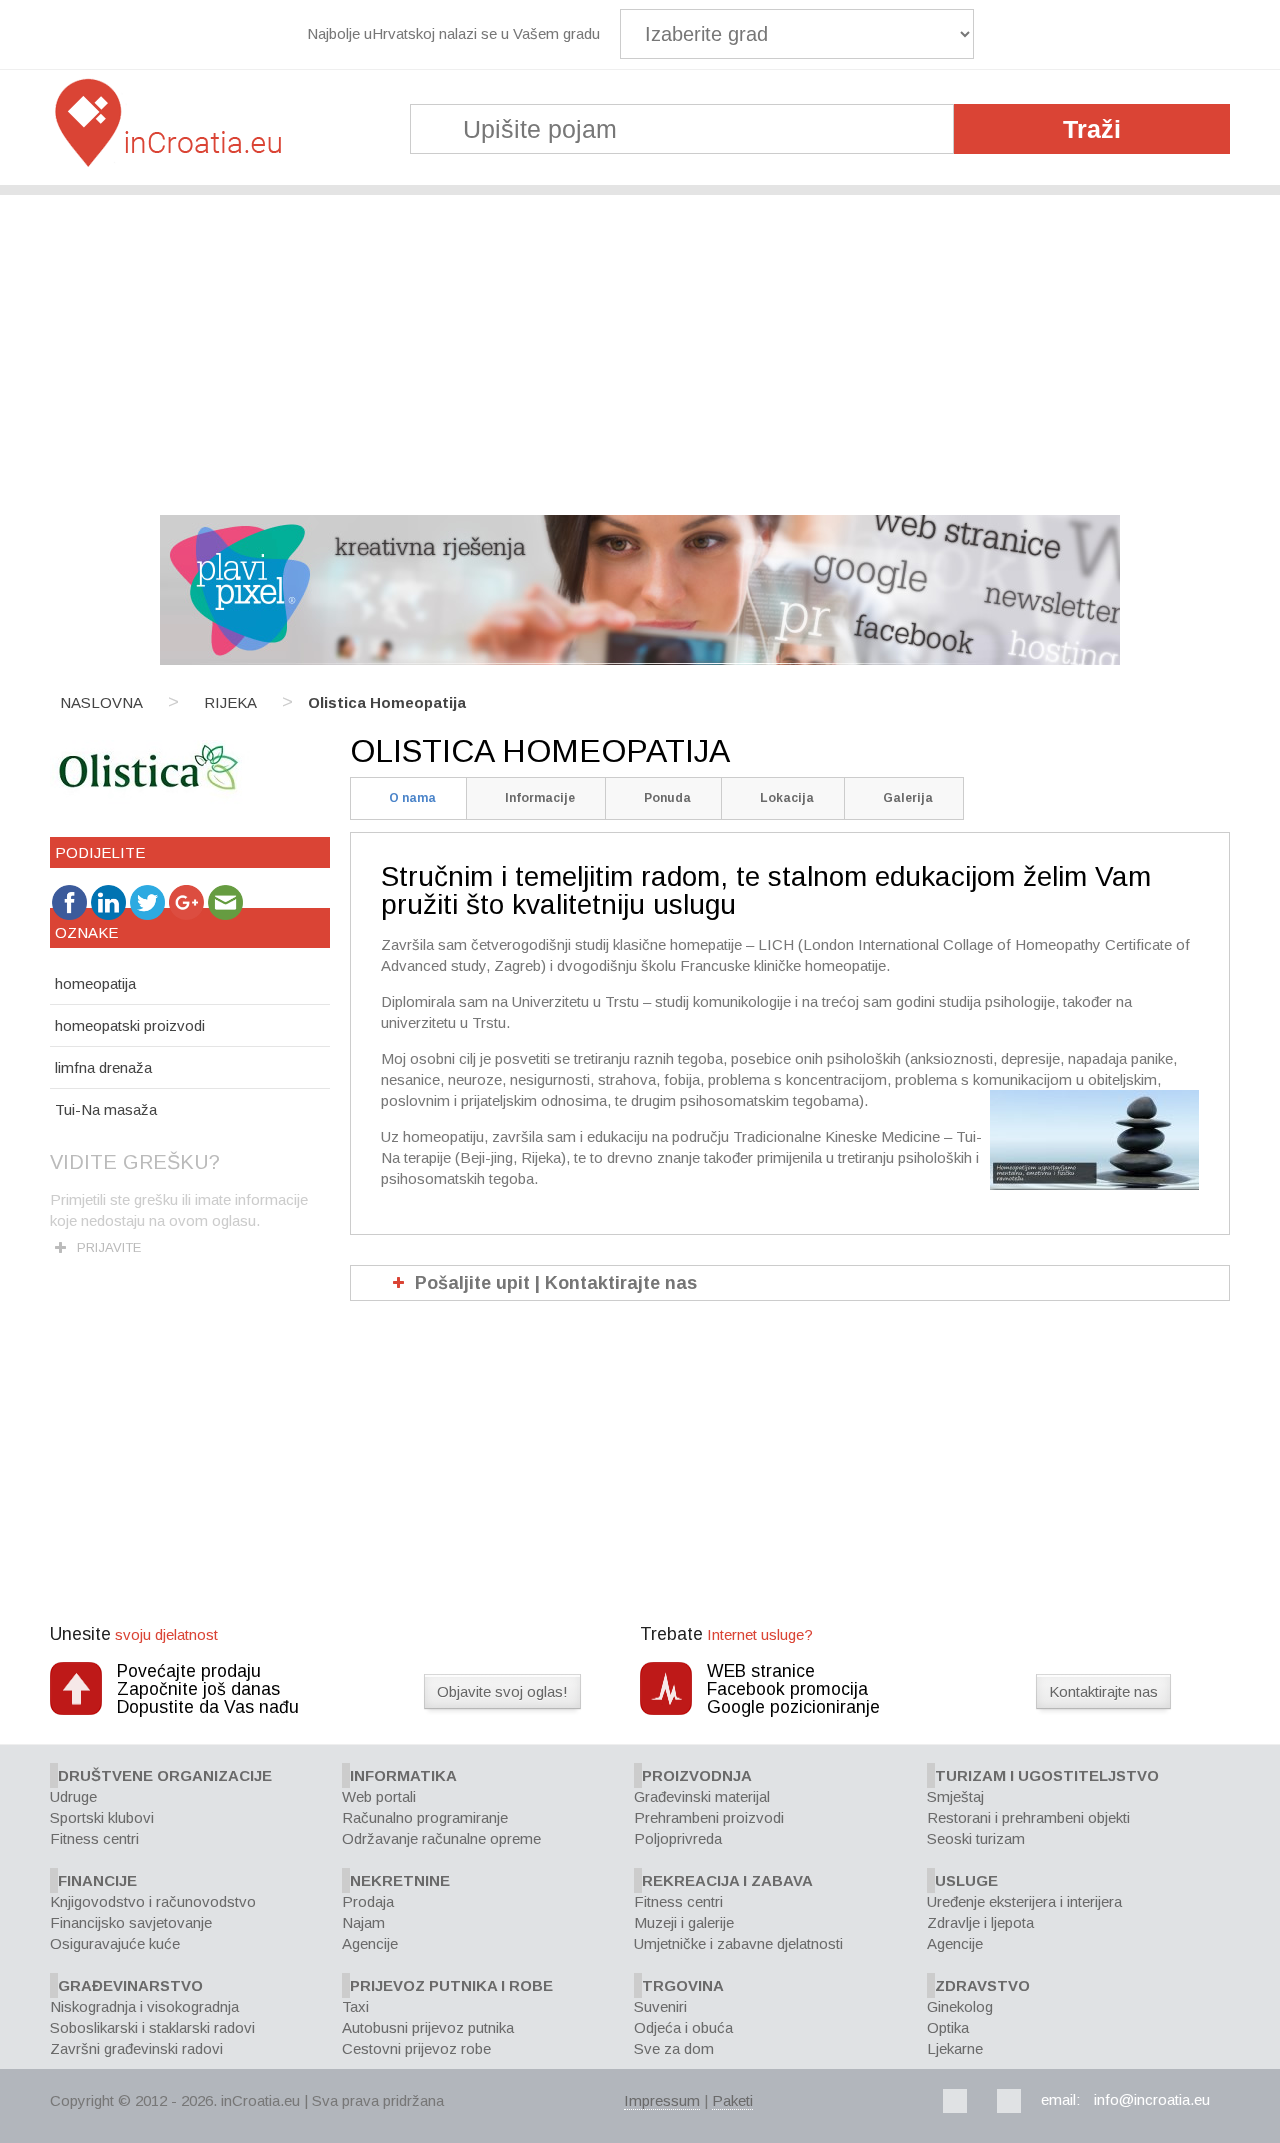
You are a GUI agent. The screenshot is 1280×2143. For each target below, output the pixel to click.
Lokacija (787, 798)
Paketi (732, 2100)
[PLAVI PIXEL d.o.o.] (640, 659)
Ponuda (667, 798)
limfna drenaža (103, 1067)
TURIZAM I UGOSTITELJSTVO (1047, 1775)
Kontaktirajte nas (1103, 1691)
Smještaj (955, 1796)
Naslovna (101, 702)
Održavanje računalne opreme (441, 1838)
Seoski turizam (976, 1838)
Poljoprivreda (678, 1838)
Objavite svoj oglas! (502, 1691)
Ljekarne (955, 2048)
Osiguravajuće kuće (115, 1943)
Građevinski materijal (702, 1796)
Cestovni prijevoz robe (416, 2048)
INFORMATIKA (403, 1775)
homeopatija (95, 983)
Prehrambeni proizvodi (709, 1817)
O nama (412, 798)
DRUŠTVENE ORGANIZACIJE (165, 1775)
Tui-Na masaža (106, 1109)
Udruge (73, 1796)
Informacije (540, 798)
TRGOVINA (683, 1985)
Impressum (662, 2100)
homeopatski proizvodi (130, 1025)
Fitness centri (94, 1838)
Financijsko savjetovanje (131, 1922)
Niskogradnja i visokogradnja (144, 2006)
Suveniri (660, 2006)
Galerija (908, 798)
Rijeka (230, 702)
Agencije (370, 1943)
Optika (948, 2027)
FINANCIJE (97, 1880)
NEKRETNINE (400, 1880)
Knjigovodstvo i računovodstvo (153, 1901)
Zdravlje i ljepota (980, 1922)
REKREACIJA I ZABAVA (727, 1880)
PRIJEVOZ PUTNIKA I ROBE (451, 1985)
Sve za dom (674, 2048)
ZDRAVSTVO (982, 1985)
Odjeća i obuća (683, 2027)
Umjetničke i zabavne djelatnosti (738, 1943)
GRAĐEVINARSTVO (130, 1985)
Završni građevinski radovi (136, 2048)
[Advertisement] (640, 345)
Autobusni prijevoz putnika (428, 2027)
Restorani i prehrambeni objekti (1028, 1817)
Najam (363, 1922)
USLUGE (966, 1880)
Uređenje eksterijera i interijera (1024, 1901)
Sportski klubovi (102, 1817)
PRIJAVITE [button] (109, 1247)
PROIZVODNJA (697, 1775)
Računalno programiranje (425, 1817)
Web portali (379, 1796)
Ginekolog (960, 2006)
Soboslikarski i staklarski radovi (152, 2027)
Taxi (355, 2006)
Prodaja (368, 1901)
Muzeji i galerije (684, 1922)
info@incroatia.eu (1152, 2099)
